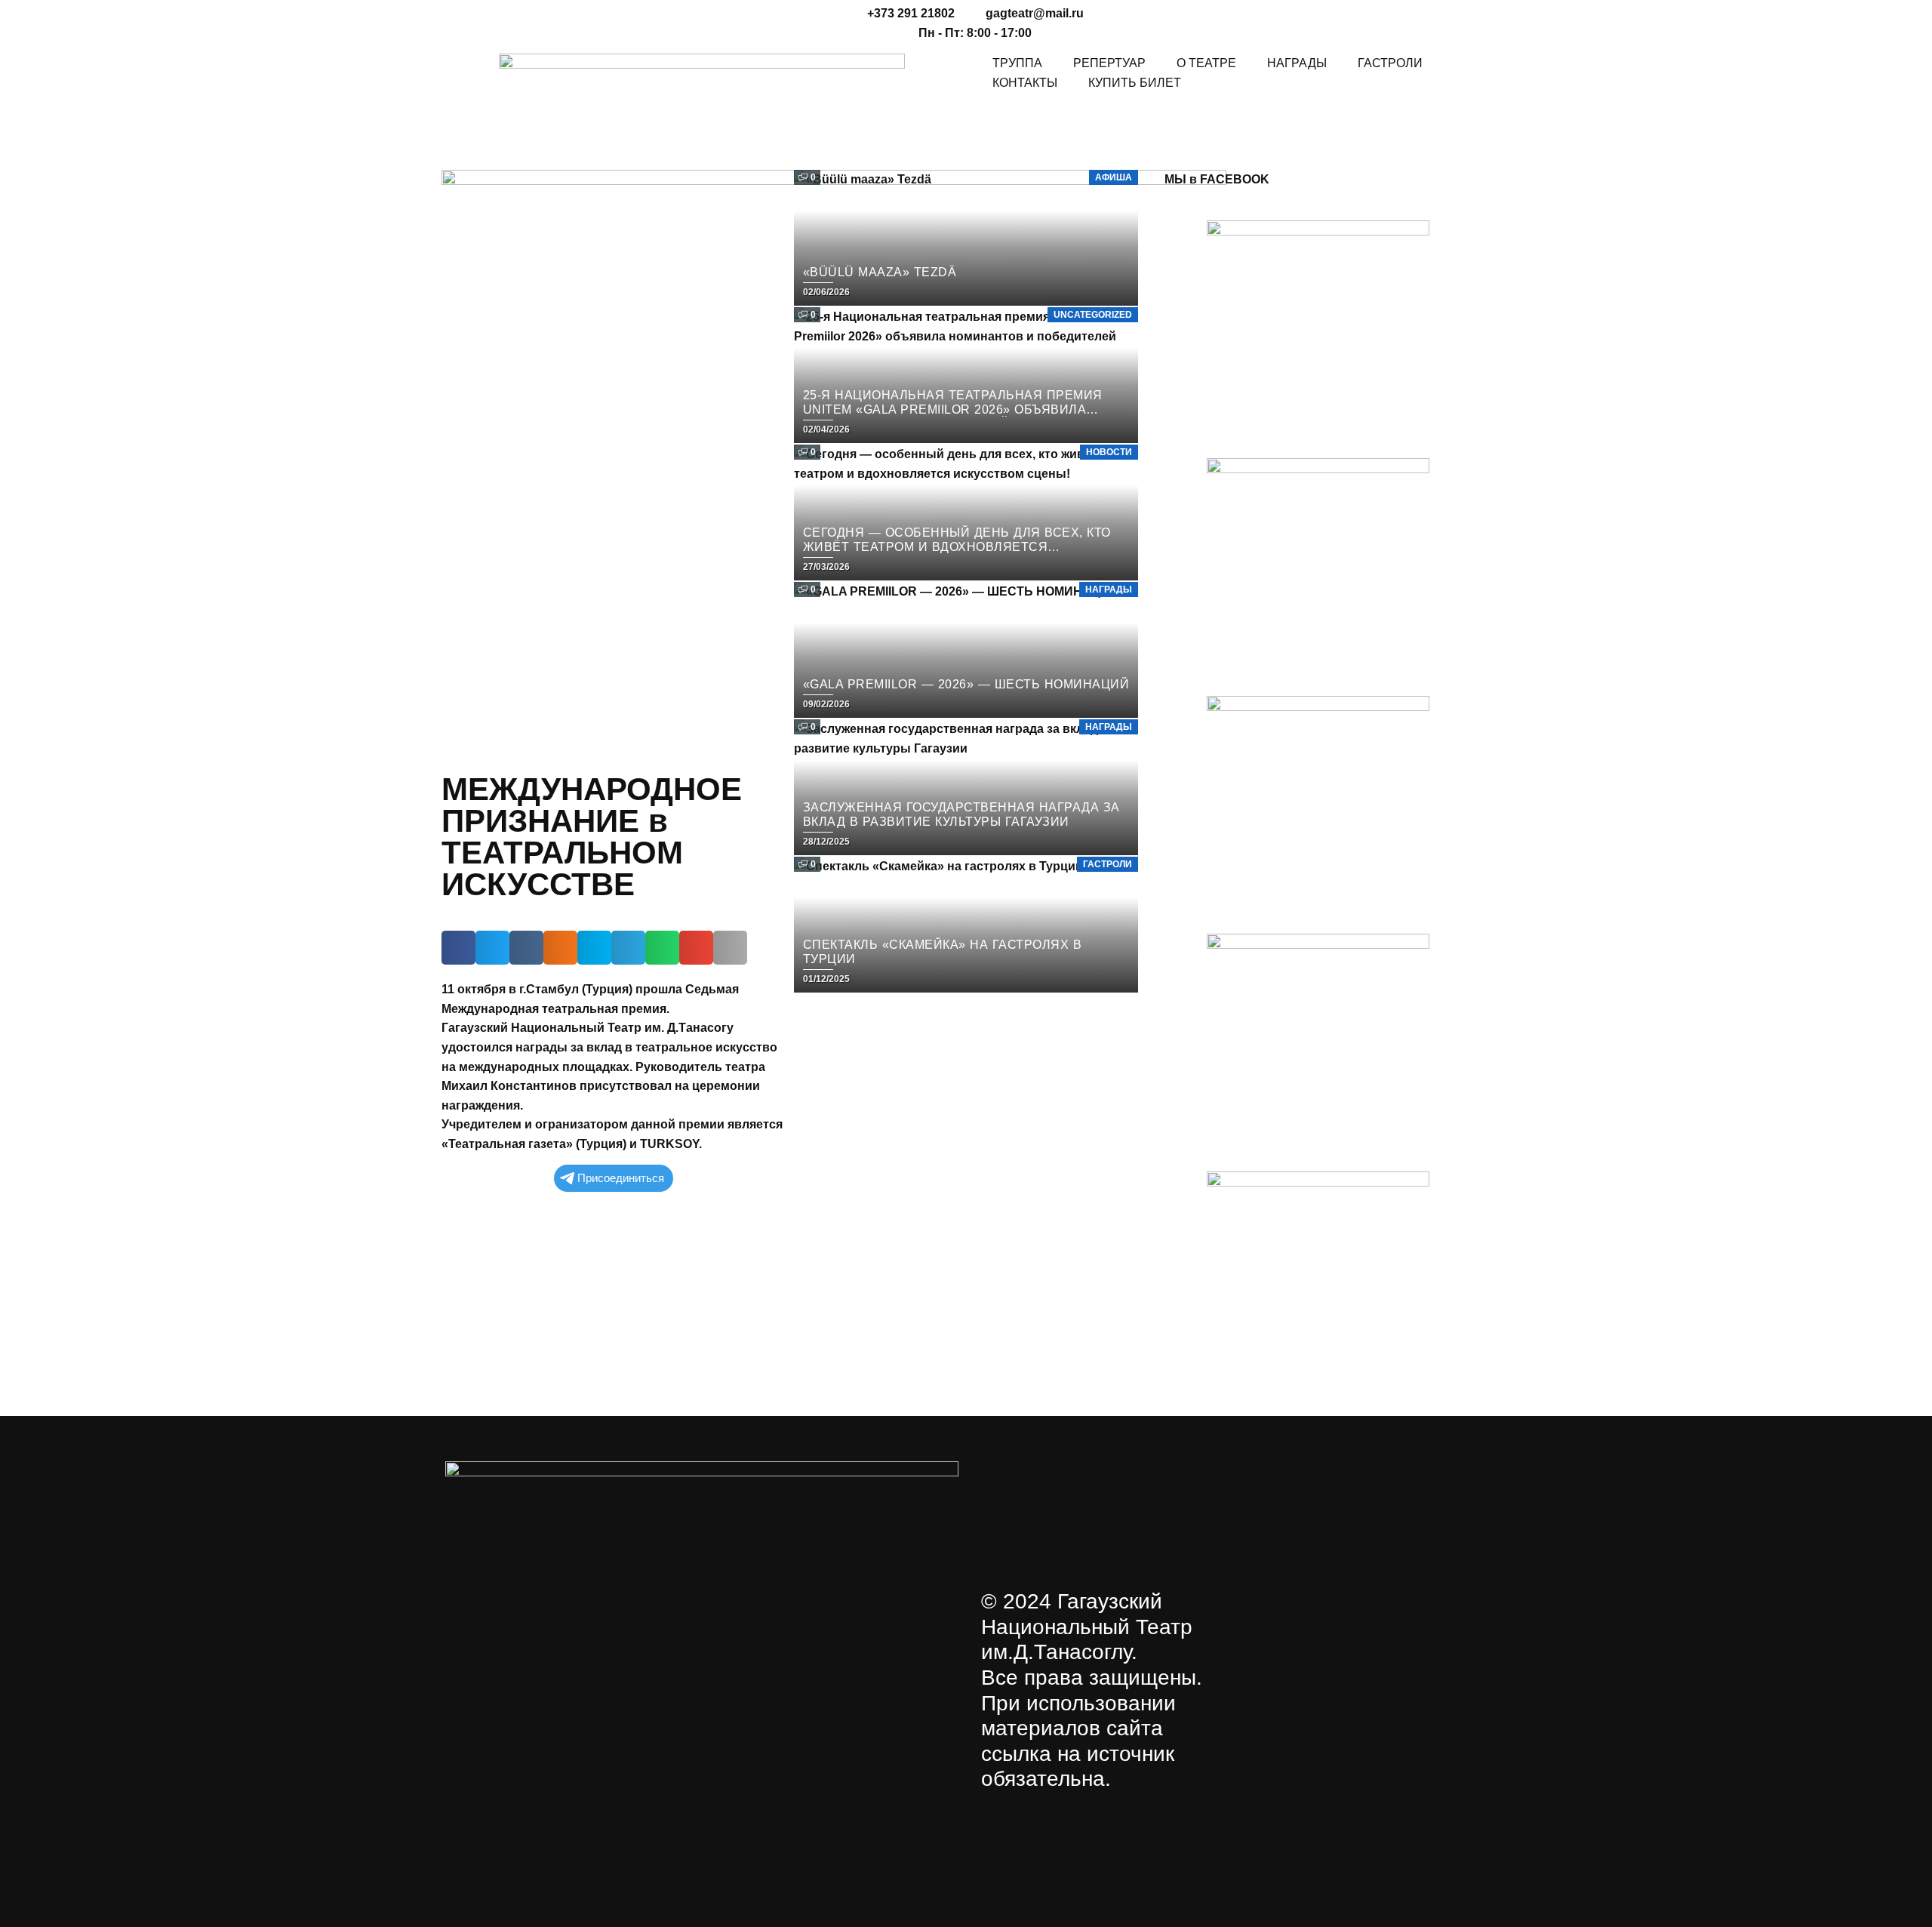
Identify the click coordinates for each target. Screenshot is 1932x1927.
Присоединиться (621, 1178)
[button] (458, 948)
